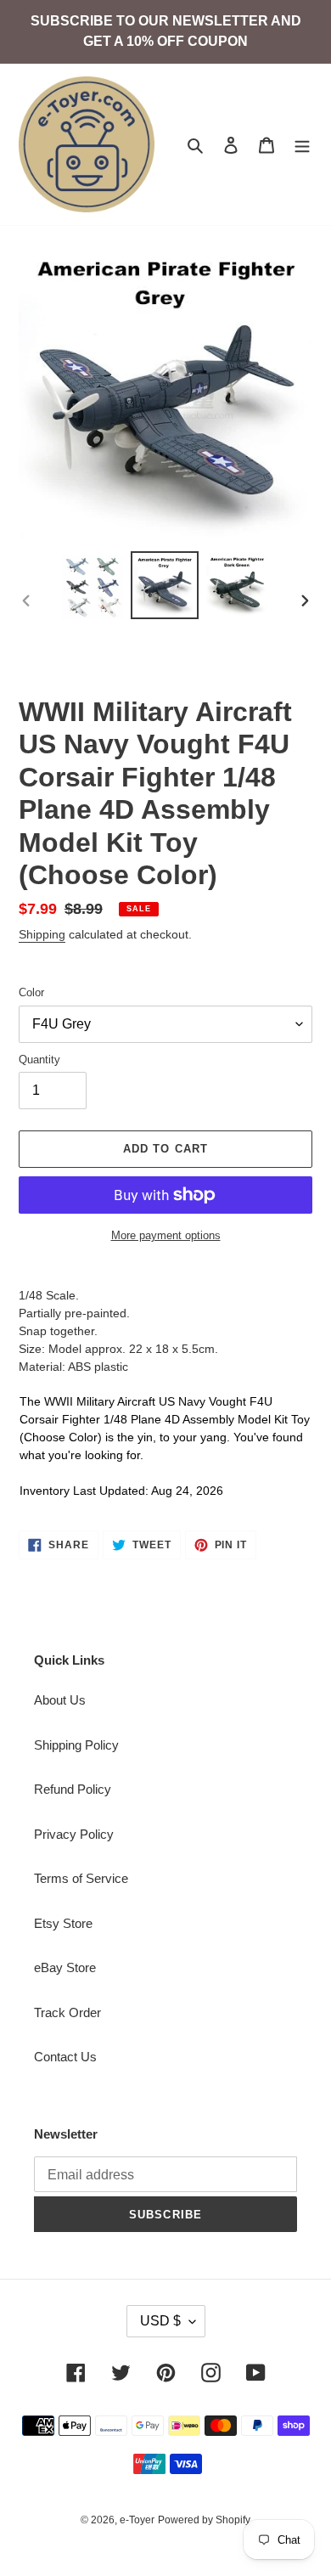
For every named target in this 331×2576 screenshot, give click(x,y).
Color (31, 992)
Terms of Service (81, 1878)
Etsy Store (63, 1923)
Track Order (67, 2012)
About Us (60, 1700)
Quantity (39, 1060)
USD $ (160, 2321)
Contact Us (65, 2057)
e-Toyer (137, 2520)
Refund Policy (73, 1789)
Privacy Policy (74, 1834)
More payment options (166, 1235)
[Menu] (302, 145)
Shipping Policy (76, 1745)
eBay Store (65, 1967)
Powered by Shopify (204, 2520)
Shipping (42, 934)
